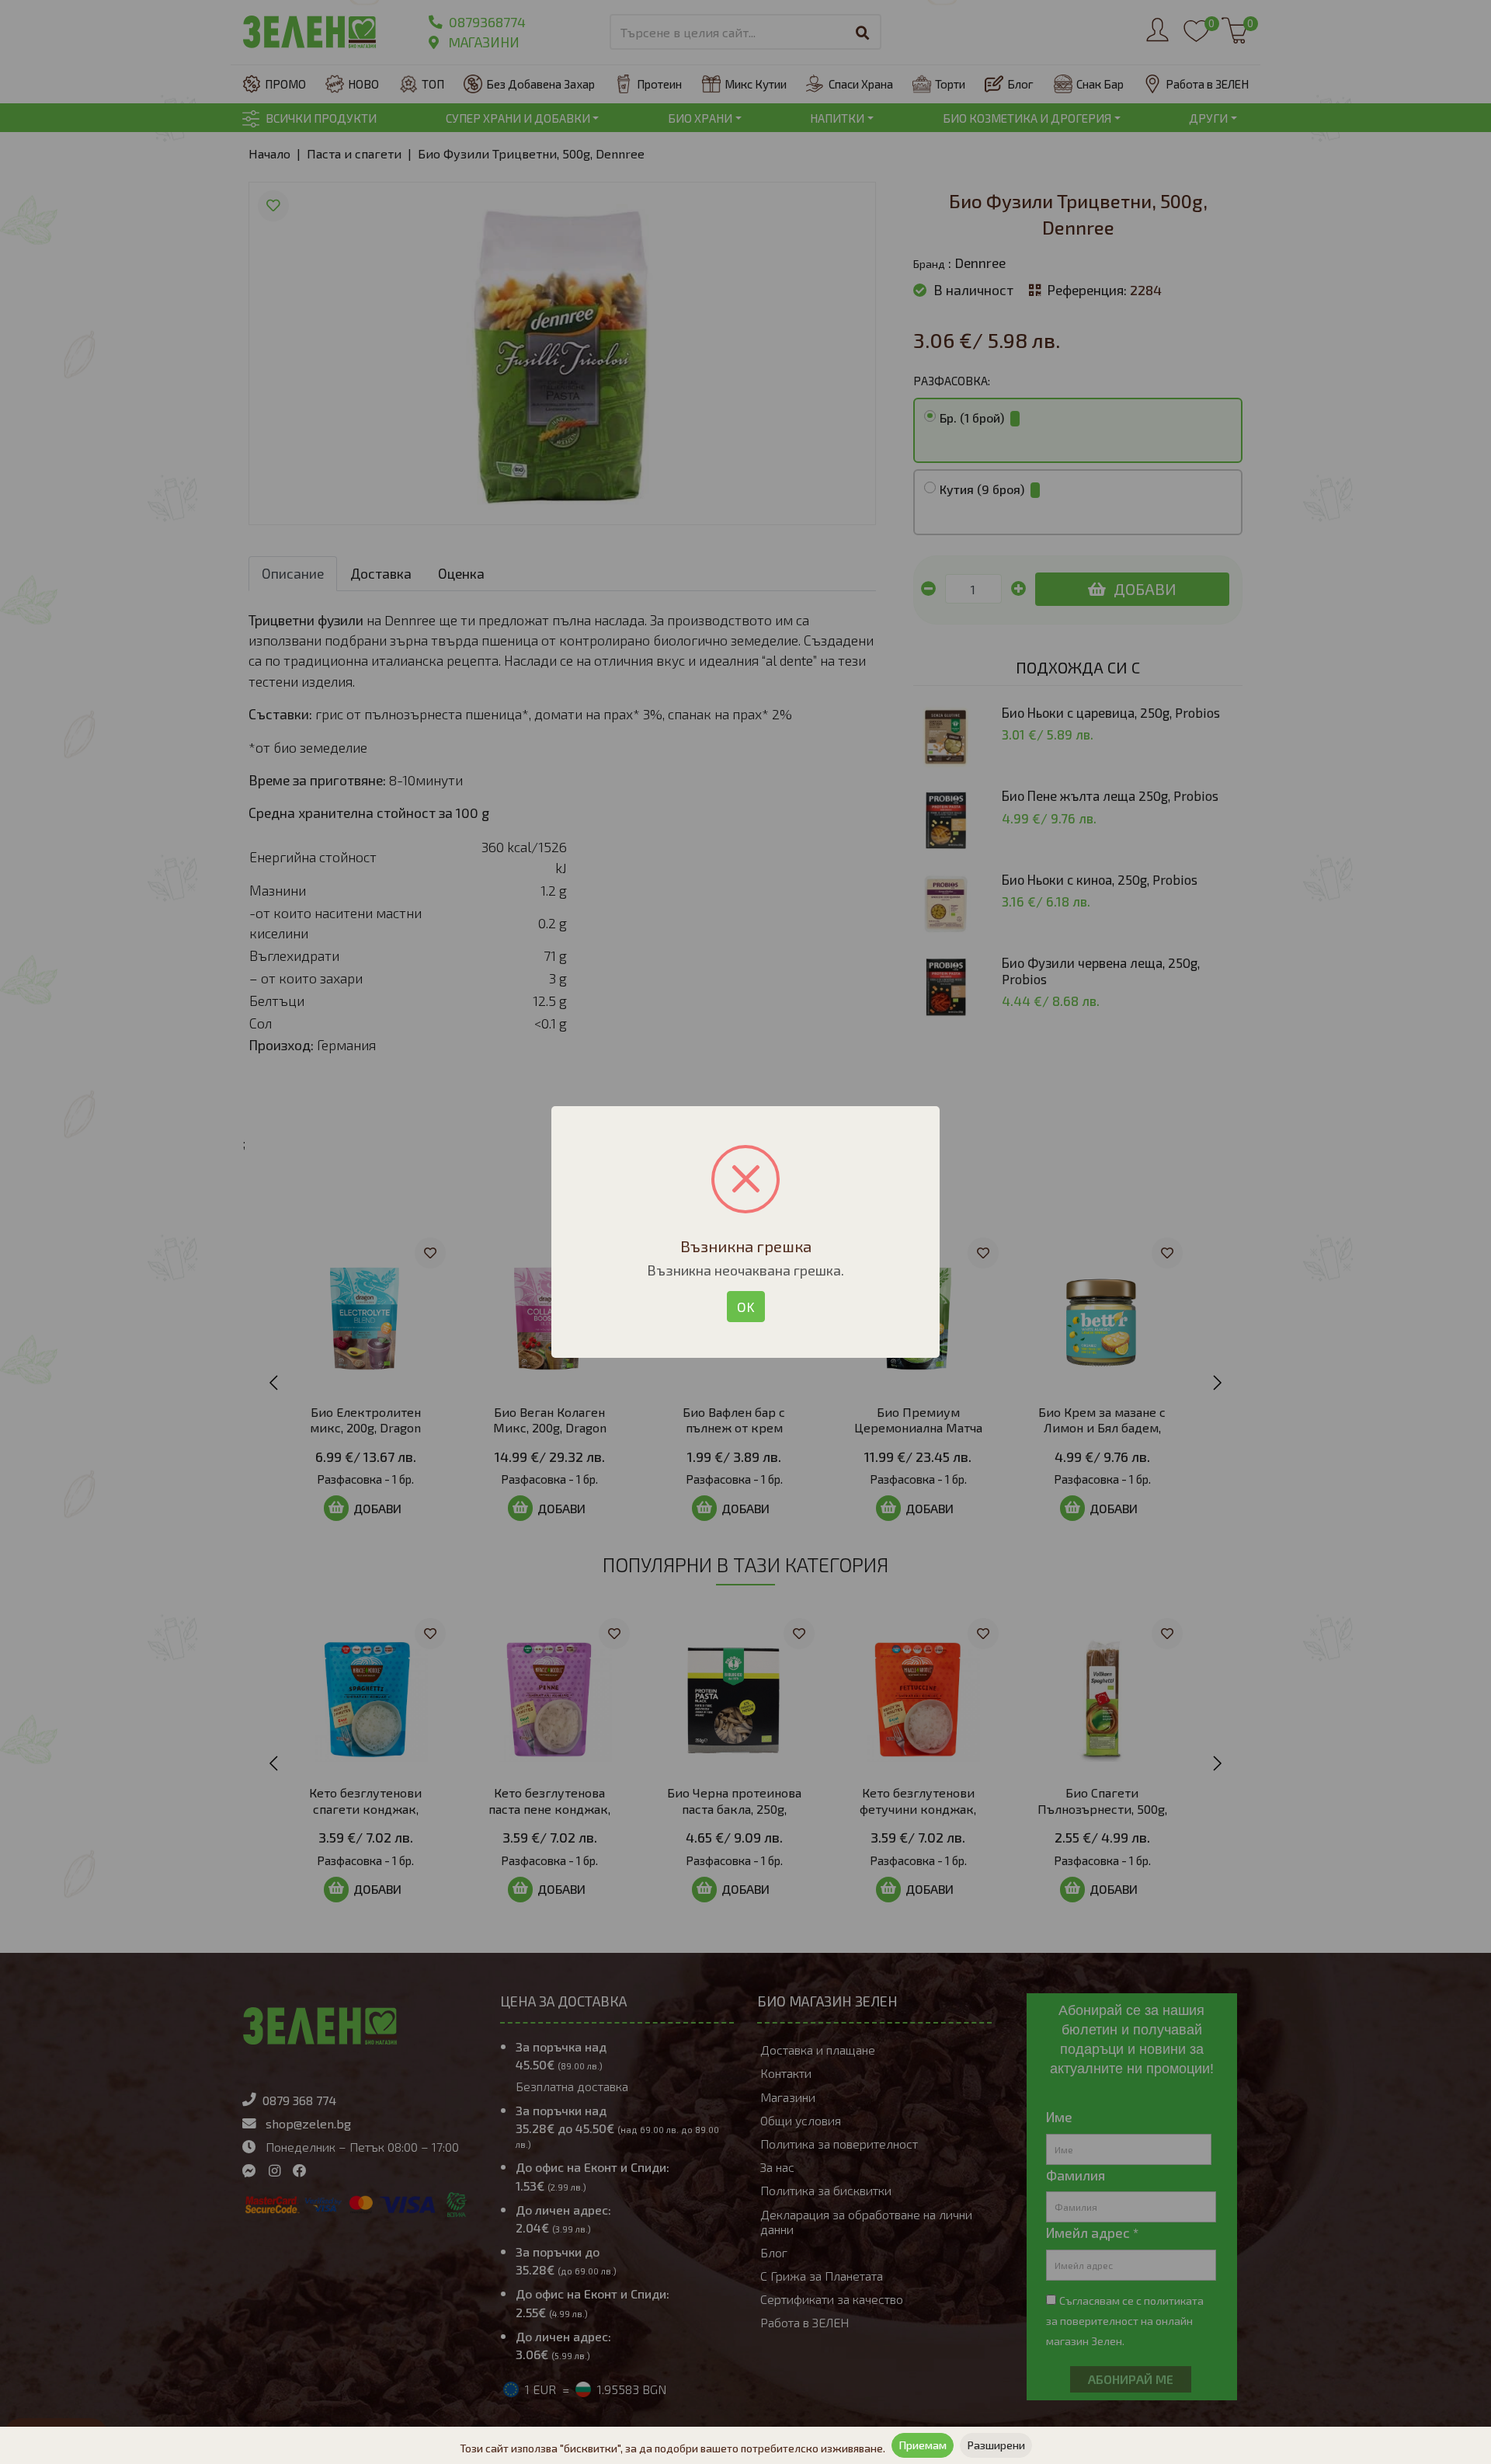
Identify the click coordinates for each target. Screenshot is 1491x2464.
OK (746, 1307)
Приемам (923, 2445)
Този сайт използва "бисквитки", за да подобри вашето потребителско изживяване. (673, 2448)
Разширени (996, 2445)
